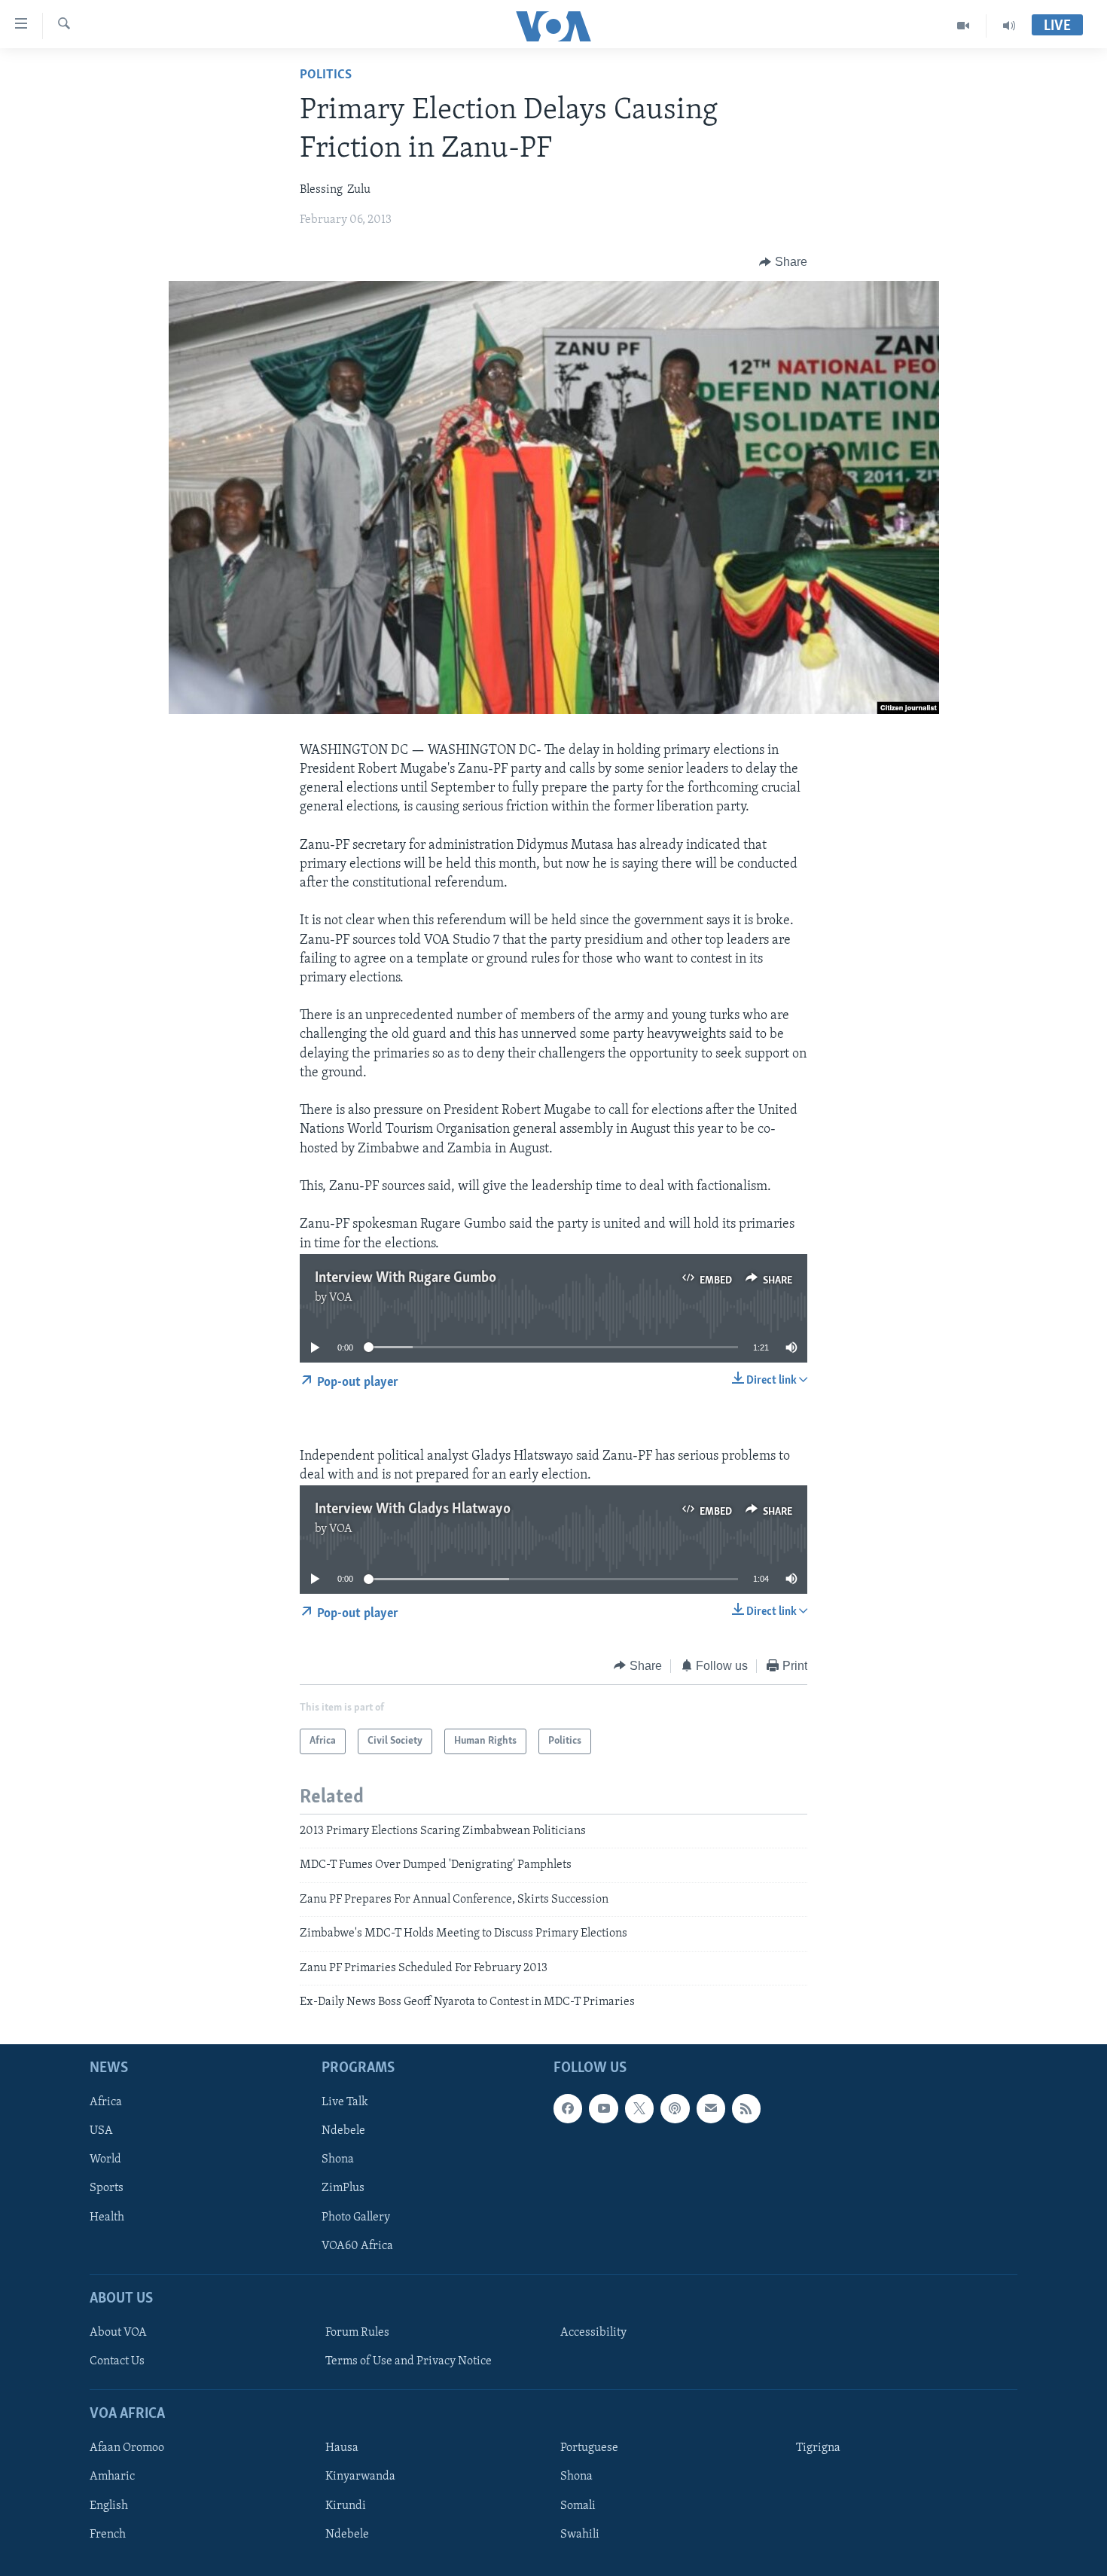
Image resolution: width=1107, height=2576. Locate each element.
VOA (341, 1298)
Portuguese (589, 2449)
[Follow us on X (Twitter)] (639, 2109)
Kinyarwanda (360, 2477)
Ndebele (343, 2132)
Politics (326, 75)
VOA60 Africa (357, 2246)
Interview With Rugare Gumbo (406, 1278)
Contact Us (117, 2361)
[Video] (964, 26)
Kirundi (346, 2506)
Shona (338, 2160)
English (109, 2506)
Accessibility (593, 2333)
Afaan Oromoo (127, 2449)
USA (101, 2132)
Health (107, 2217)
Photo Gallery (356, 2217)
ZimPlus (343, 2189)
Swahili (580, 2535)
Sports (107, 2189)
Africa (106, 2103)
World (105, 2160)
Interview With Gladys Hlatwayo (413, 1509)
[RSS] (746, 2109)
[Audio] (1009, 26)
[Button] (783, 262)
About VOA (118, 2333)
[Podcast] (675, 2109)
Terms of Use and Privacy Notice (409, 2361)
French (108, 2535)
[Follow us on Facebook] (568, 2109)
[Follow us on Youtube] (603, 2109)
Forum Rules (357, 2333)
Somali (578, 2506)
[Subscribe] (711, 2109)
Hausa (342, 2449)
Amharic (112, 2477)
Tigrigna (818, 2449)
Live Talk (345, 2103)
